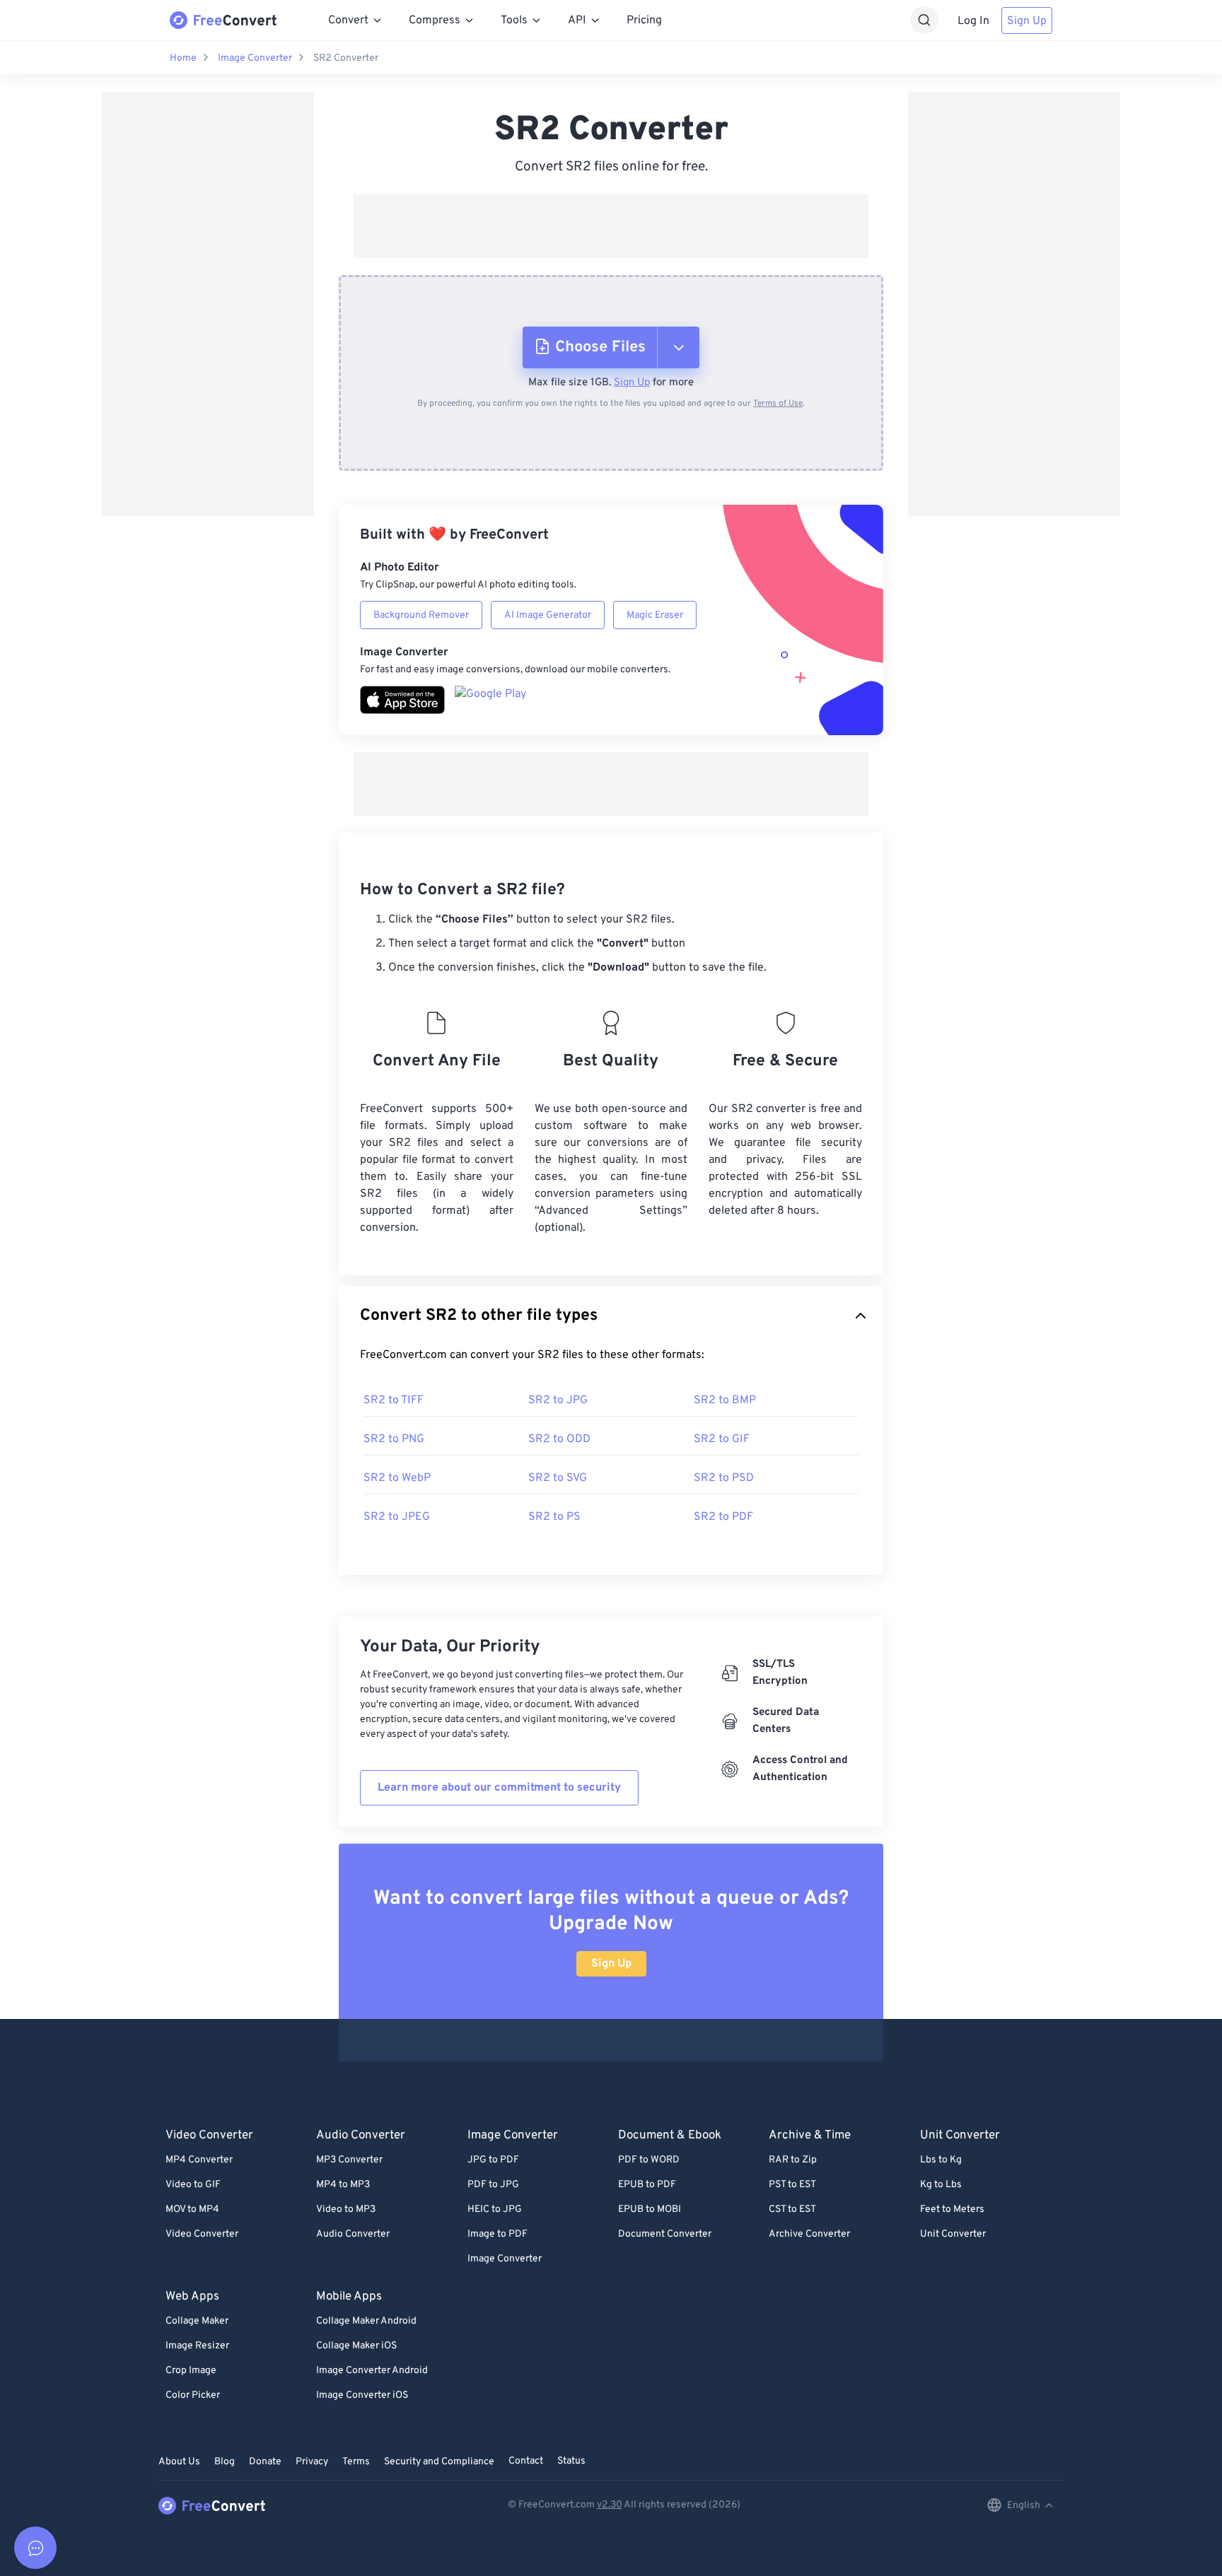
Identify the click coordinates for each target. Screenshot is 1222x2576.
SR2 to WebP (397, 1478)
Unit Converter (953, 2234)
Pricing (644, 21)
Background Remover (421, 615)
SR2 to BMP (725, 1400)
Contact (526, 2461)
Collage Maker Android (366, 2321)
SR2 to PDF (723, 1517)
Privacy (312, 2462)
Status (571, 2461)
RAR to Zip (793, 2160)
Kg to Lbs (941, 2185)
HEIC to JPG (495, 2209)
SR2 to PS (554, 1517)
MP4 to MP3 (343, 2185)
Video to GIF (193, 2185)
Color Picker (193, 2395)
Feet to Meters (952, 2209)
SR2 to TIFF (394, 1400)
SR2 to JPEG (397, 1517)
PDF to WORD (649, 2160)
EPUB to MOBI (650, 2209)
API (577, 21)
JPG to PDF (493, 2160)
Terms (356, 2462)
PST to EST (792, 2185)
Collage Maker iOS (356, 2346)
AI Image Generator (548, 615)
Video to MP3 (346, 2209)
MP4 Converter (199, 2160)
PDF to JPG (493, 2185)
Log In (973, 21)
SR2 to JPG (558, 1400)
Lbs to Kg (941, 2160)
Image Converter (255, 58)
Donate (265, 2462)
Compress (435, 21)
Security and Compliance (439, 2462)
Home (183, 58)
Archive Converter (809, 2234)
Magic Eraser (655, 615)
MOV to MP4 (192, 2209)
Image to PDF (497, 2234)
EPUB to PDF (647, 2185)
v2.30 (610, 2505)
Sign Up (1027, 21)
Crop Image (191, 2371)
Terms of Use (778, 404)
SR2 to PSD (724, 1478)
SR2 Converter (346, 58)
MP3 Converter (349, 2160)
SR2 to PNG (394, 1439)
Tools (514, 21)
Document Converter (665, 2234)
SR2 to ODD (559, 1439)
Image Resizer (197, 2346)
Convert (348, 21)
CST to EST (792, 2209)
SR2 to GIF (722, 1439)
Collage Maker (197, 2321)
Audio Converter (353, 2234)
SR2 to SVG (558, 1478)
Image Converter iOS (362, 2395)
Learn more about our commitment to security (499, 1788)
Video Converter (202, 2234)
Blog (225, 2462)
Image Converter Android (372, 2371)
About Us (179, 2462)
